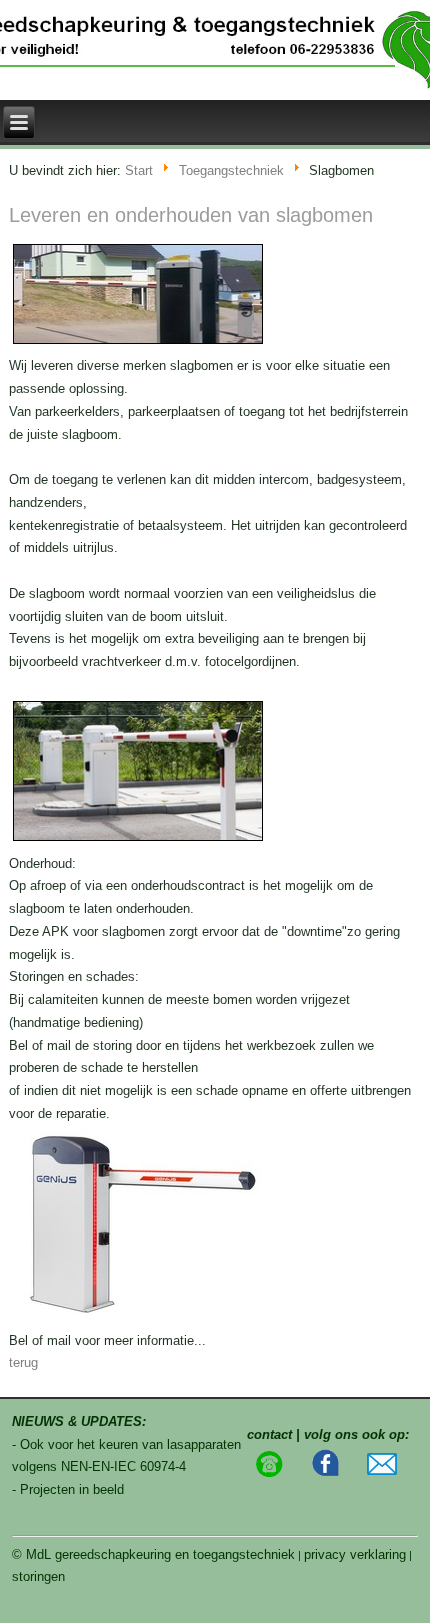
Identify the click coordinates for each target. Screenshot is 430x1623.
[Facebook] (326, 1473)
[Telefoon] (269, 1473)
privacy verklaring (355, 1554)
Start (139, 171)
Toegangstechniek (231, 171)
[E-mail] (382, 1470)
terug (23, 1362)
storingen (38, 1576)
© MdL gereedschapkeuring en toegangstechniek (153, 1554)
